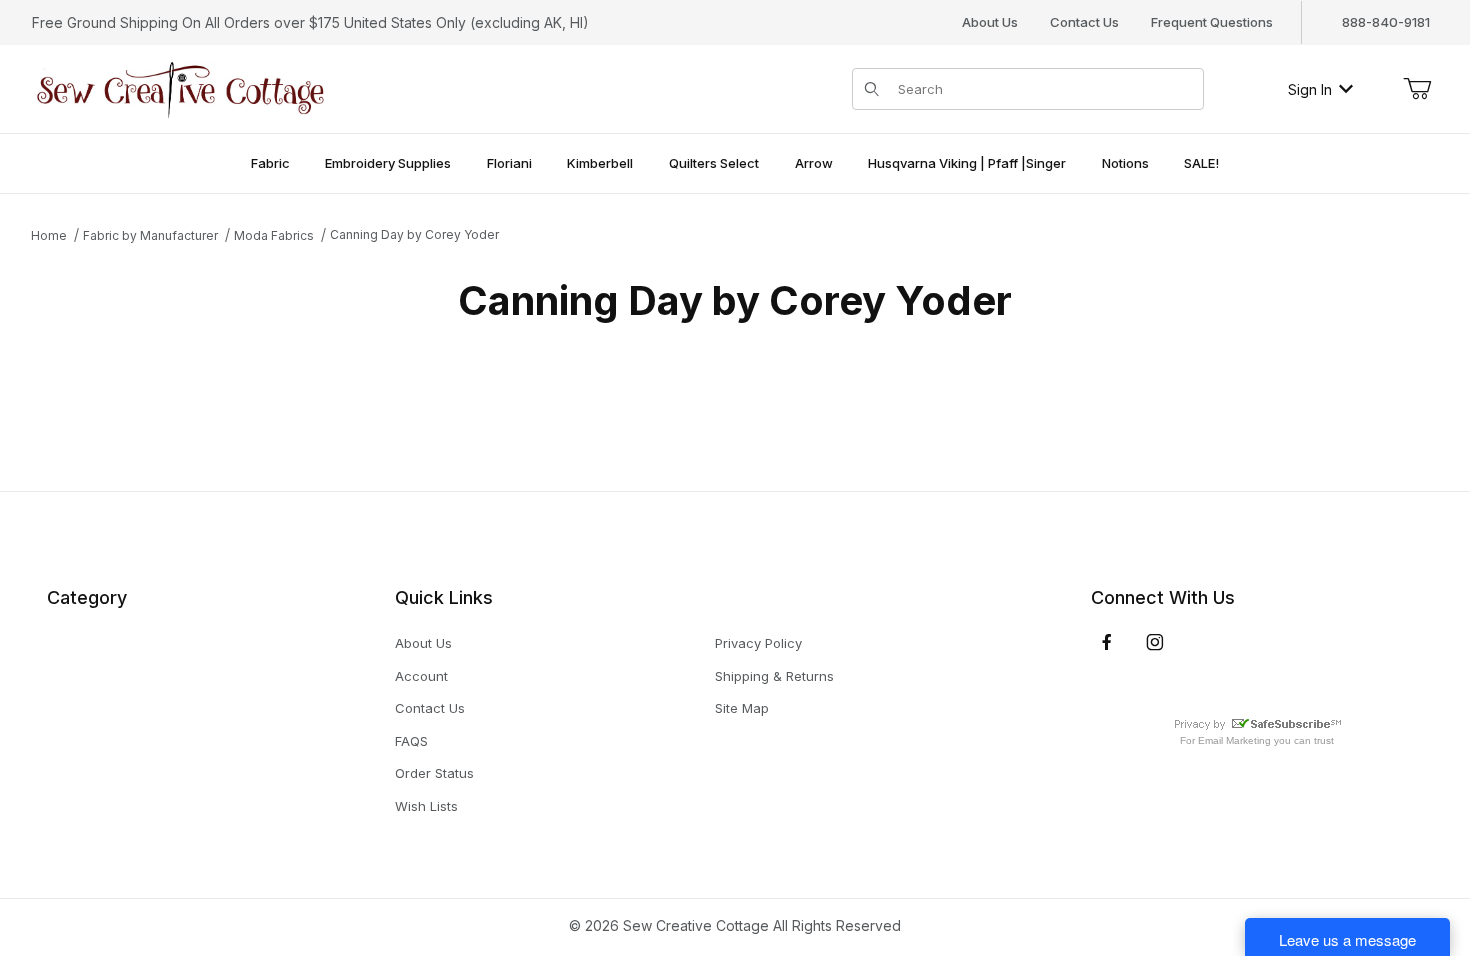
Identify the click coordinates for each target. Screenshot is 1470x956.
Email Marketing (1234, 740)
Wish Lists (426, 806)
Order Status (434, 773)
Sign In (1310, 89)
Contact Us (1084, 22)
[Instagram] (1155, 642)
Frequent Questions (1212, 22)
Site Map (742, 708)
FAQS (411, 741)
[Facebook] (1107, 642)
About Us (990, 22)
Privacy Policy (758, 643)
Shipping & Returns (774, 676)
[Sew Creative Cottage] (181, 87)
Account (421, 676)
